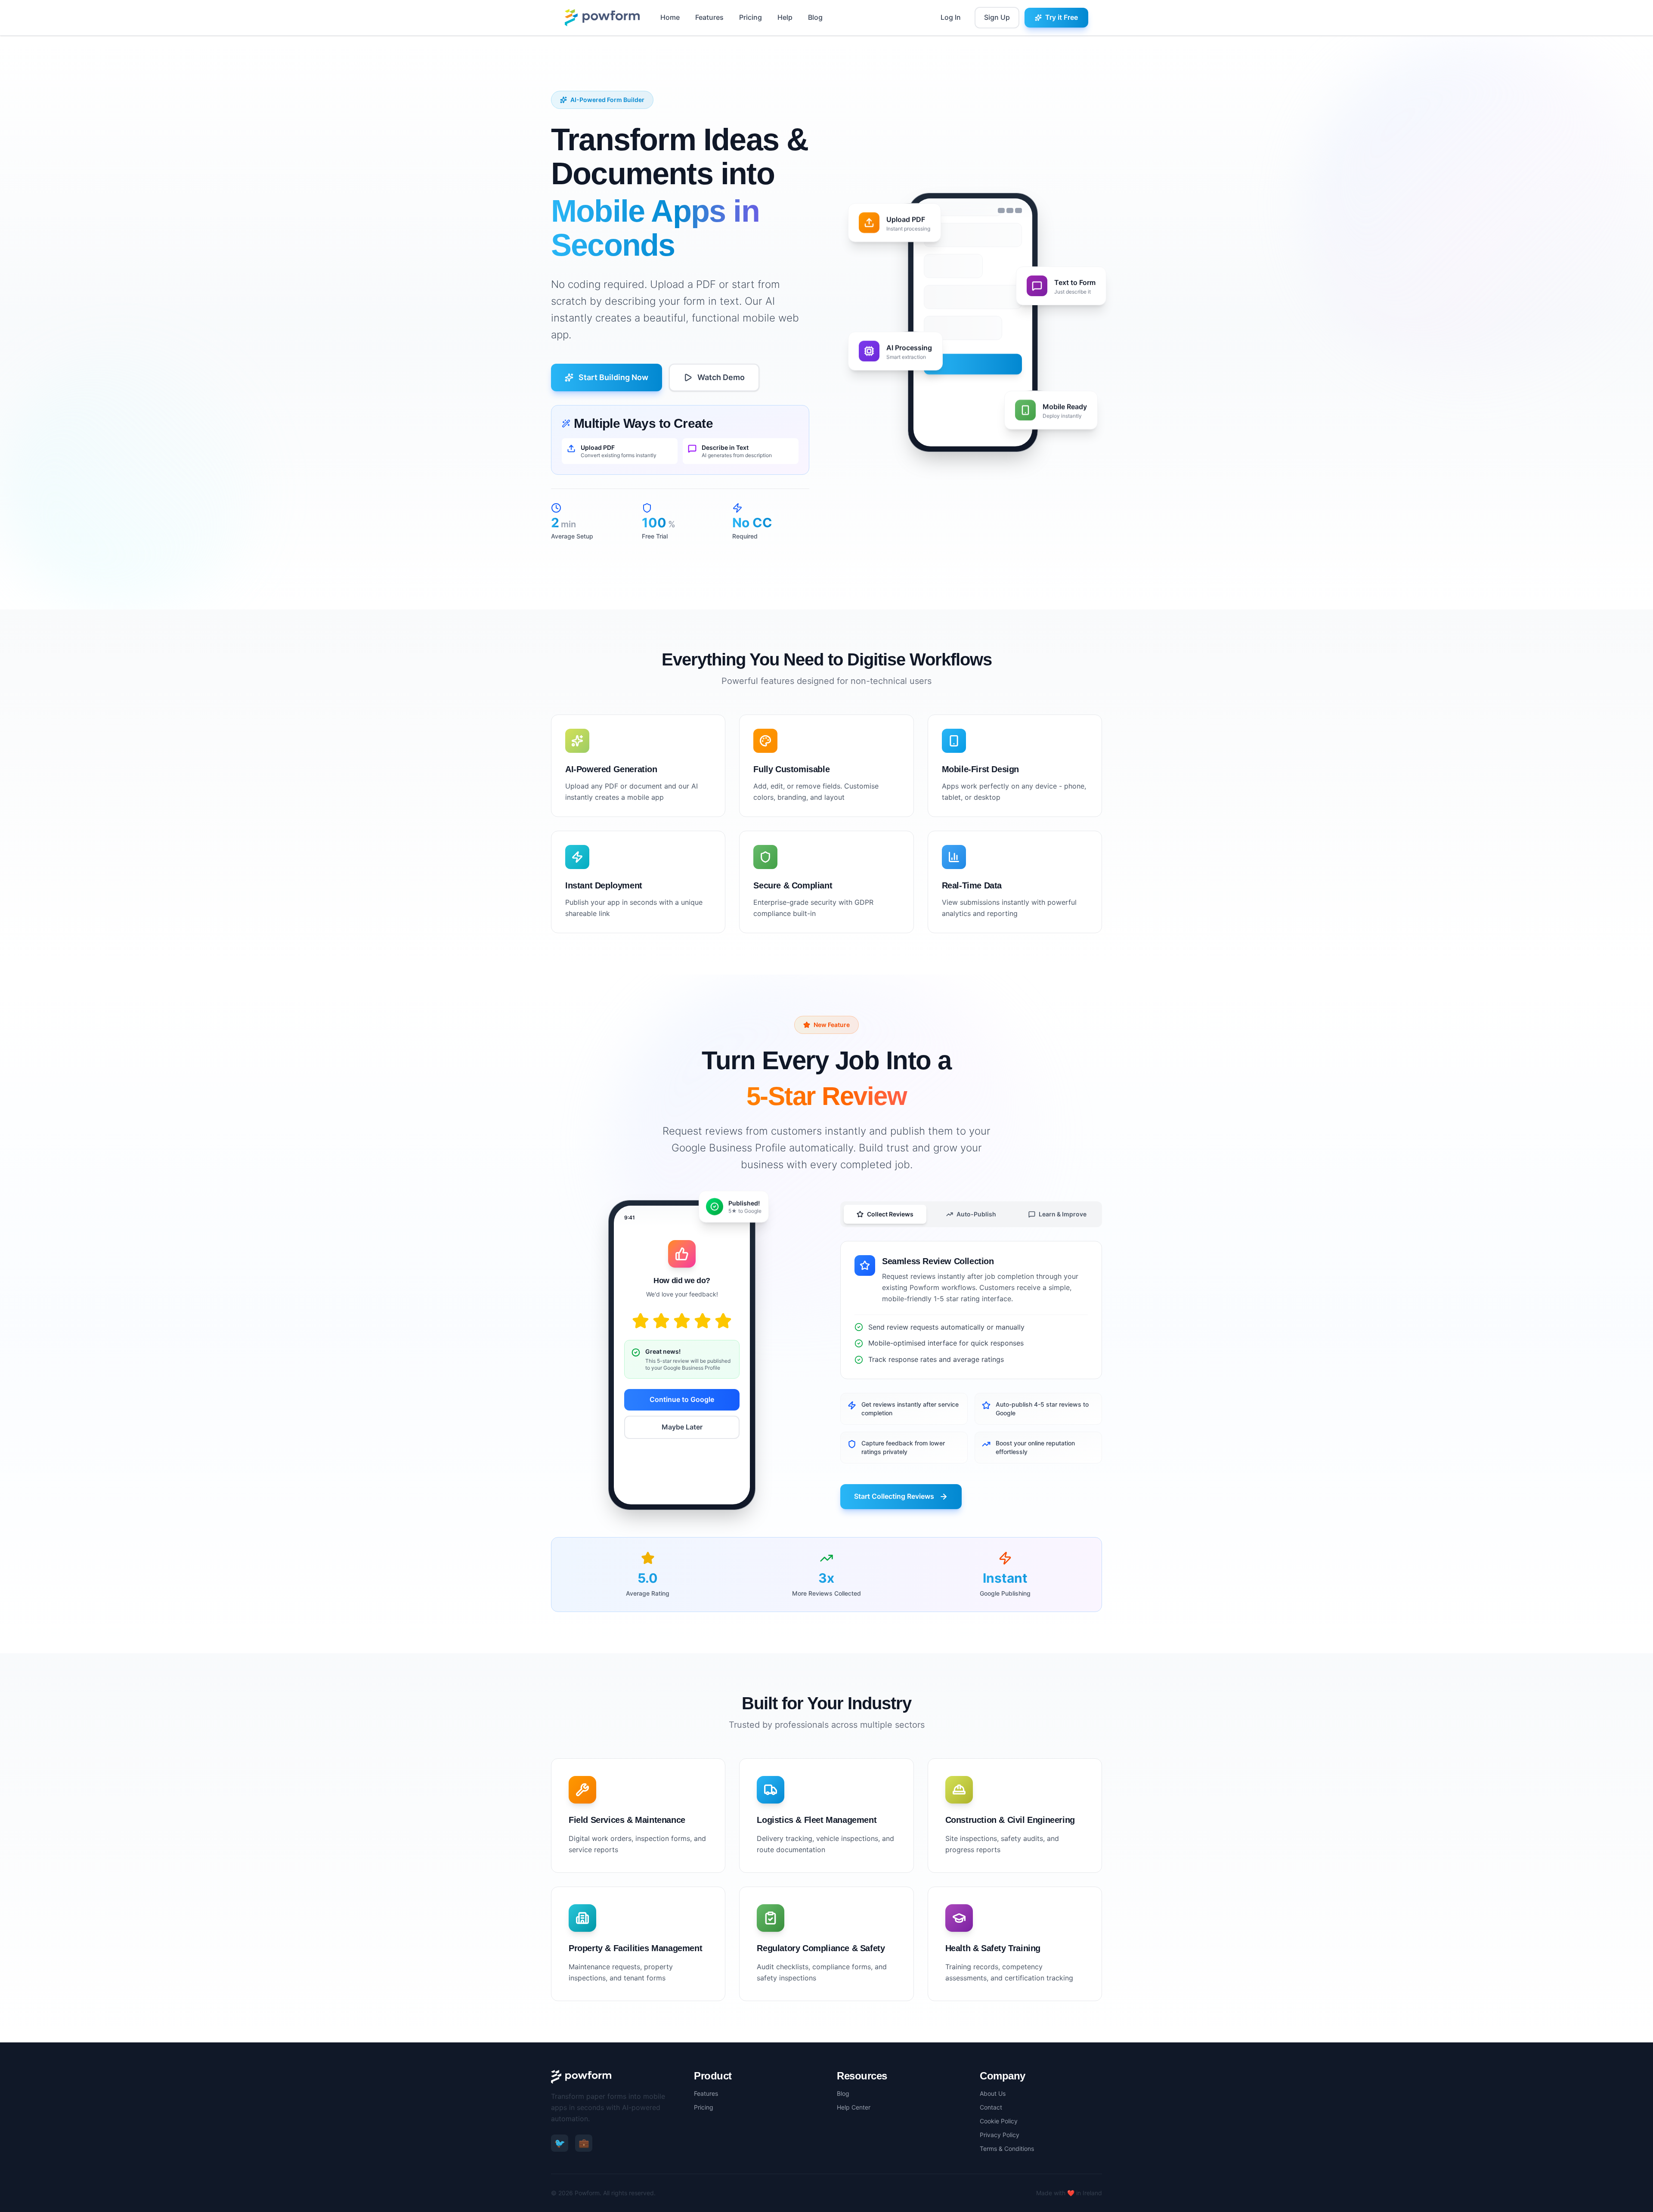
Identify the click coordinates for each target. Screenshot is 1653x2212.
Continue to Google (682, 1399)
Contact (991, 2107)
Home (670, 17)
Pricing (751, 17)
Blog (815, 17)
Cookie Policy (999, 2121)
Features (709, 17)
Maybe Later (682, 1427)
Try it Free (1062, 17)
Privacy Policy (1000, 2135)
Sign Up (997, 17)
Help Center (854, 2107)
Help (785, 17)
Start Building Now (613, 377)
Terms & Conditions (1007, 2149)
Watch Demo (721, 377)
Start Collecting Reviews (894, 1496)
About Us (993, 2093)
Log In (951, 17)
